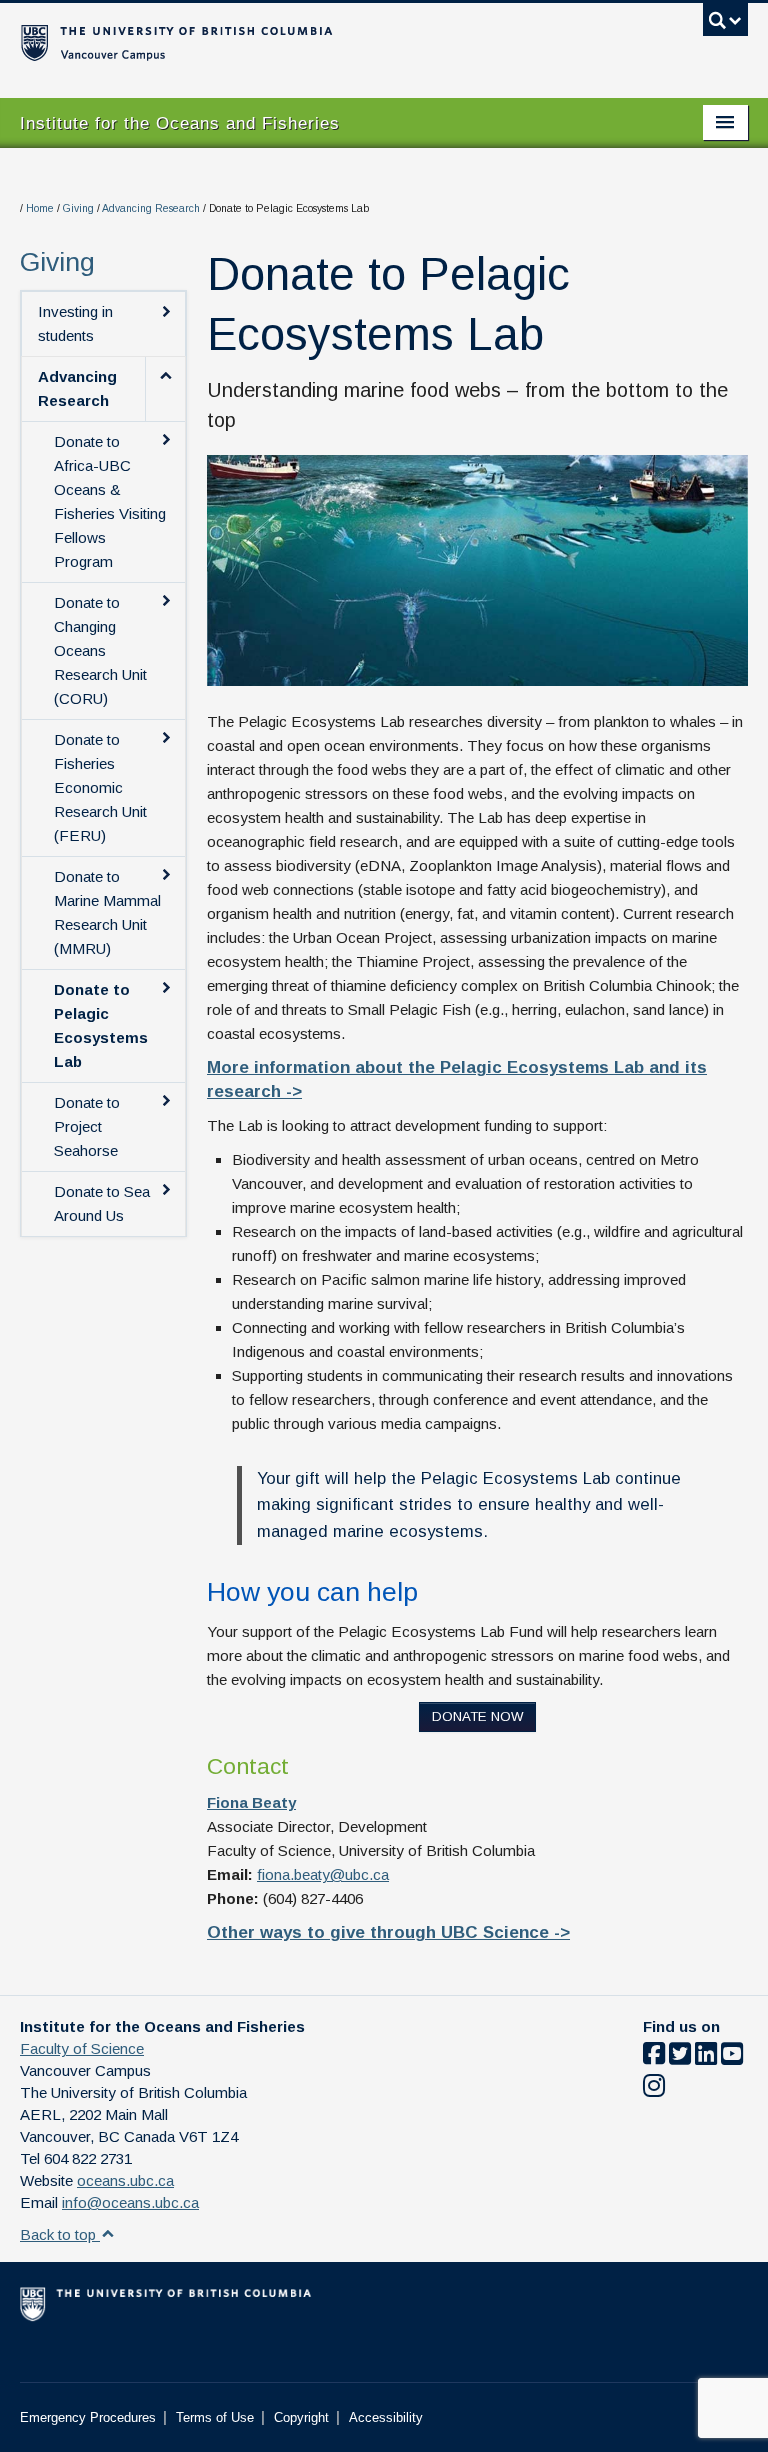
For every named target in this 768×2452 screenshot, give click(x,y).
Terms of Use (215, 2417)
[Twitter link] (680, 2057)
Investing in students (75, 323)
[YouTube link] (732, 2057)
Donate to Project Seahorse (87, 1126)
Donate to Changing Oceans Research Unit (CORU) (100, 650)
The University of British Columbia (329, 41)
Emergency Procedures (88, 2417)
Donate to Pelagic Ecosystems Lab (101, 1025)
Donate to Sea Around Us (102, 1203)
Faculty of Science (82, 2048)
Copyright (301, 2417)
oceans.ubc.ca (125, 2180)
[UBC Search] (725, 25)
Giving (78, 208)
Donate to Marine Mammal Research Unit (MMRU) (107, 912)
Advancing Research (151, 208)
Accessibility (386, 2417)
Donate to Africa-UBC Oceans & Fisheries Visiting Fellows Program (110, 501)
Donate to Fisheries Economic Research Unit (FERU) (100, 787)
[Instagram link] (654, 2089)
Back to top (60, 2234)
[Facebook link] (654, 2057)
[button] (165, 389)
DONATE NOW (477, 1716)
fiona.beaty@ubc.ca (323, 1874)
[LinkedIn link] (706, 2057)
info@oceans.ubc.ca (130, 2202)
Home (40, 208)
